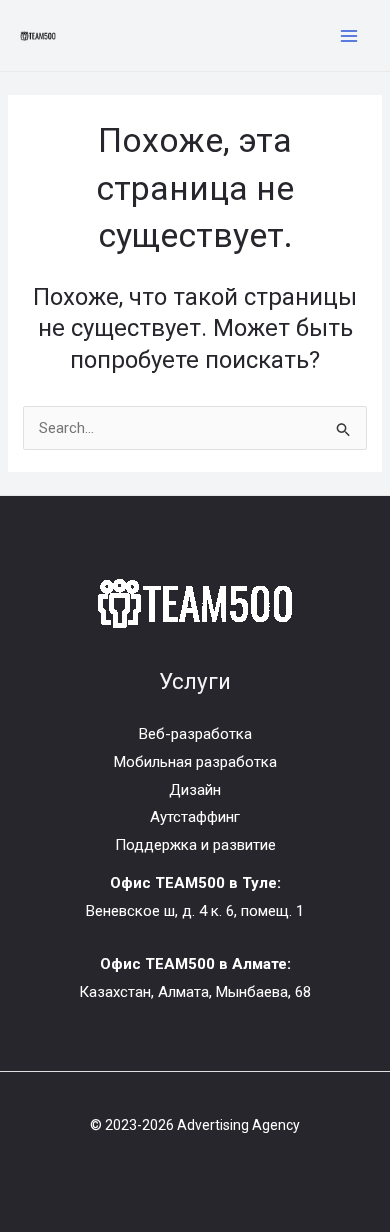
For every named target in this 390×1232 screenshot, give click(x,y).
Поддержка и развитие (195, 845)
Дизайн (195, 790)
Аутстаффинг (195, 817)
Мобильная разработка (195, 762)
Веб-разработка (195, 734)
